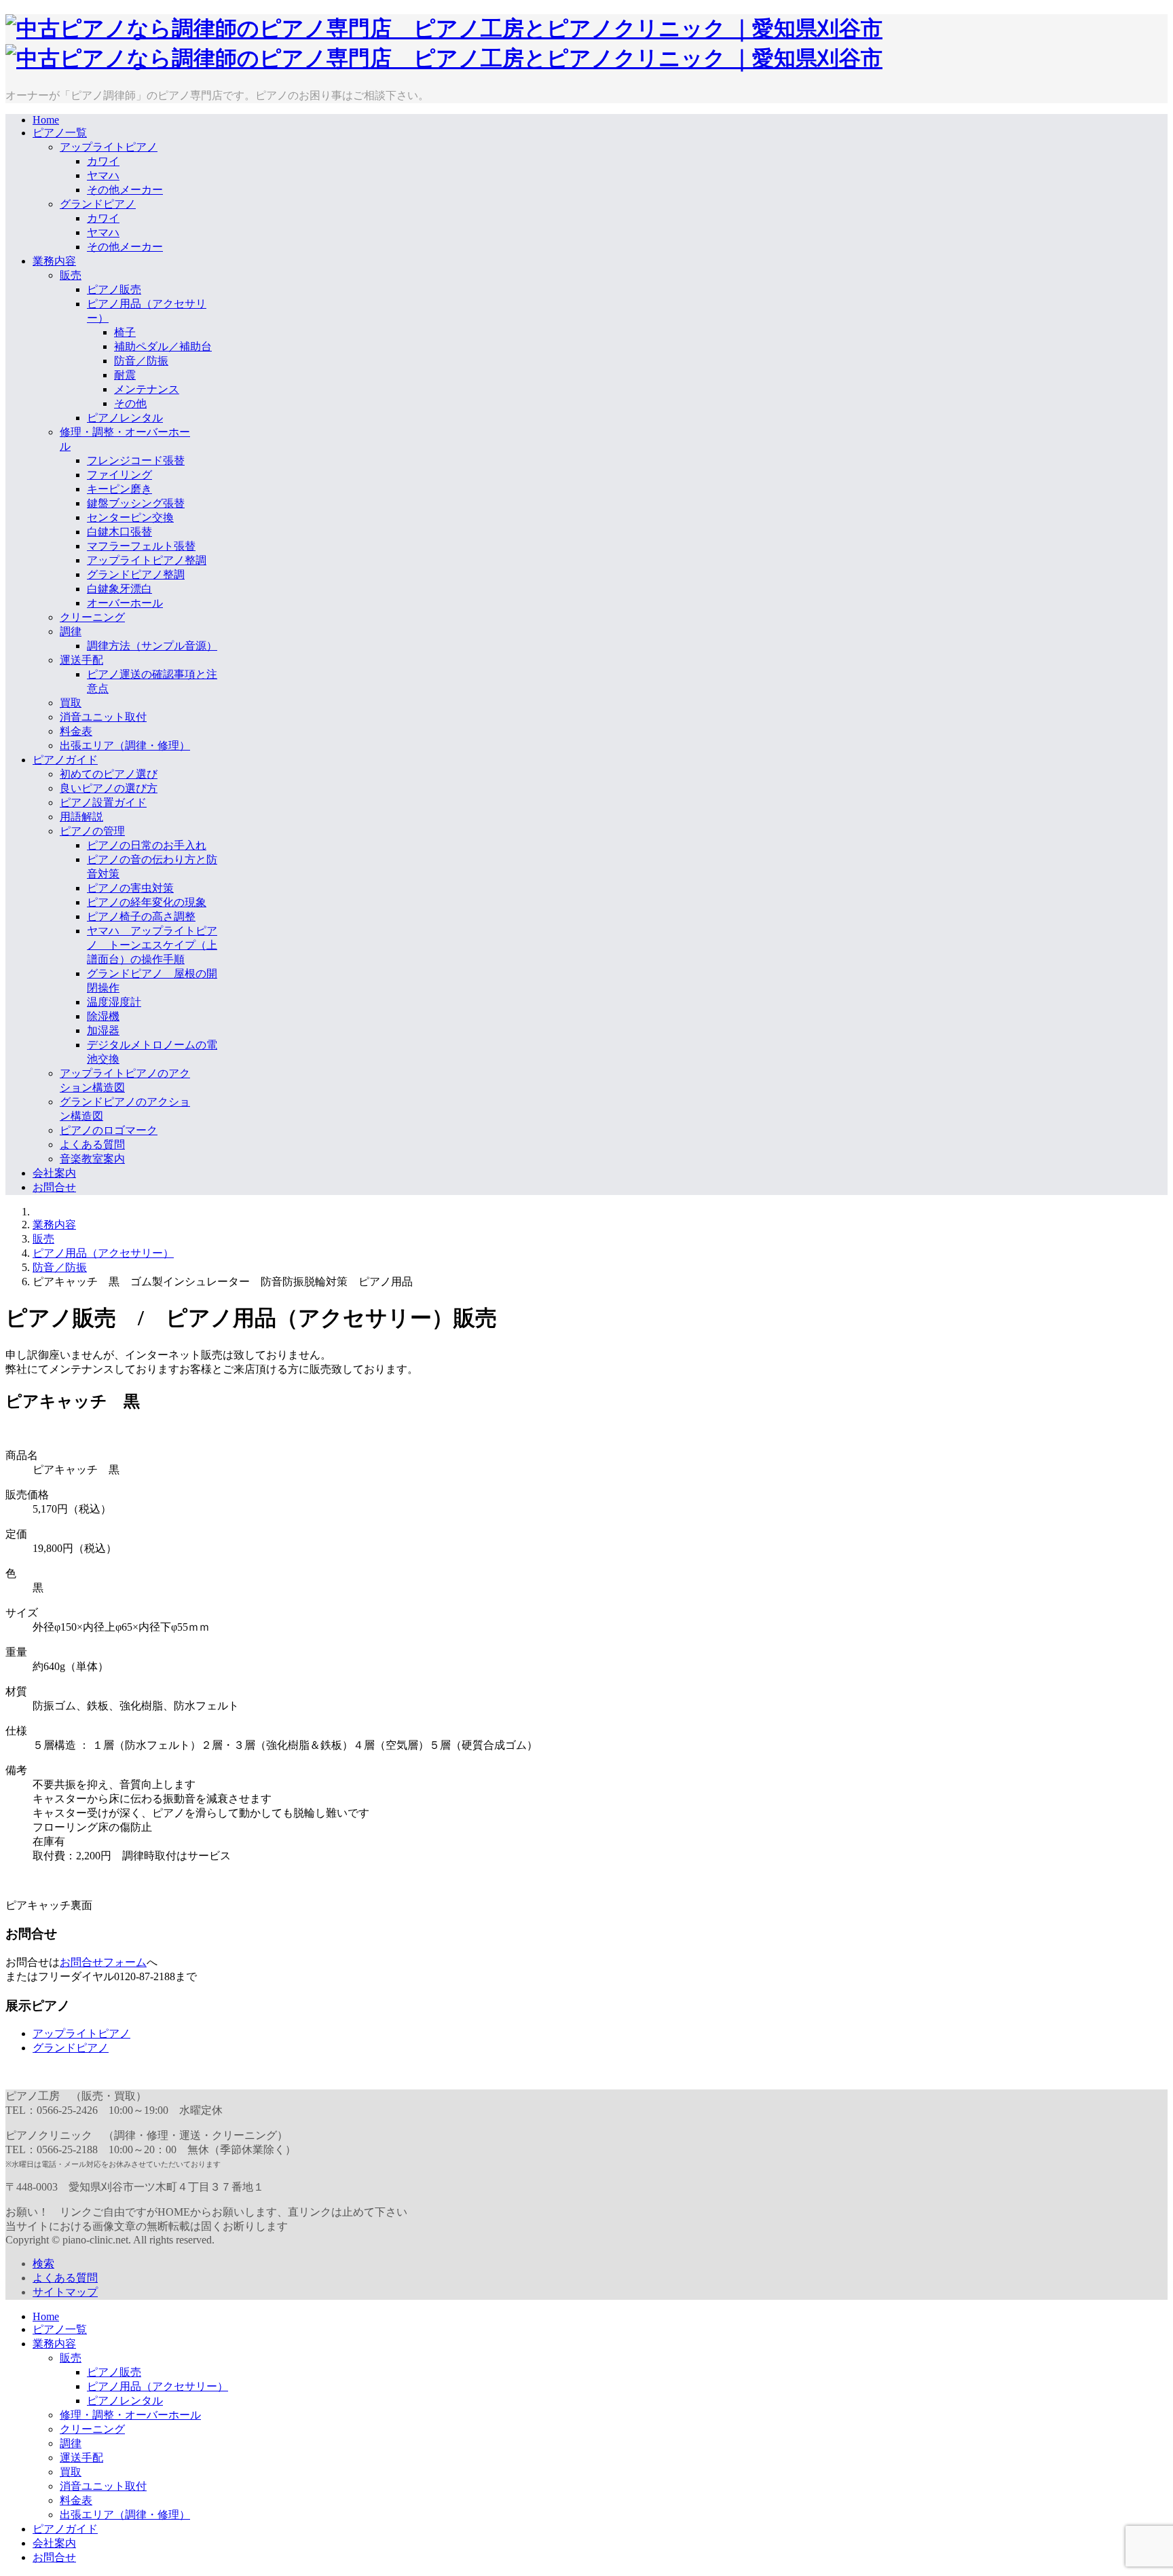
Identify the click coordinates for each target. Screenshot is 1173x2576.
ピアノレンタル (125, 418)
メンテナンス (147, 389)
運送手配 (81, 660)
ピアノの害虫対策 (130, 888)
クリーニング (92, 617)
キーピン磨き (119, 489)
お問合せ (54, 1187)
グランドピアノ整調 (136, 574)
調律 (71, 631)
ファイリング (119, 475)
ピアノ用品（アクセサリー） (103, 1253)
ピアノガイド (65, 760)
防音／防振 (141, 361)
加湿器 (103, 1030)
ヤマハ (103, 175)
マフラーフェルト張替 (141, 546)
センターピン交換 (130, 517)
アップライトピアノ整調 (147, 560)
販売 (71, 275)
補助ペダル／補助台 (163, 346)
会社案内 (54, 1173)
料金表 (76, 731)
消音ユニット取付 (103, 717)
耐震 (125, 375)
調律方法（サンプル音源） (152, 646)
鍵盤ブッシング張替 (136, 503)
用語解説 (81, 817)
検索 (43, 2264)
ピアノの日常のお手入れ (147, 845)
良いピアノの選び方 (109, 788)
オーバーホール (125, 603)
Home (46, 120)
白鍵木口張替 (119, 532)
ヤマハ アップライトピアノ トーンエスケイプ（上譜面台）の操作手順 (152, 945)
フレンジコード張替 (136, 460)
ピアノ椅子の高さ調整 (141, 916)
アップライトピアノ (109, 147)
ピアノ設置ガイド (103, 802)
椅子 (125, 332)
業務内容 (54, 261)
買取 (71, 703)
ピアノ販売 (114, 289)
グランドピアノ (98, 204)
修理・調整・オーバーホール (130, 2415)
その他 (130, 403)
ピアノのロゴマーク (109, 1130)
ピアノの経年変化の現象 (147, 902)
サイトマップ (65, 2292)
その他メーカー (125, 190)
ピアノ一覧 (60, 133)
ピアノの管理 (92, 831)
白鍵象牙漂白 (119, 589)
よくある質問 (92, 1144)
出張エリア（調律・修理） (125, 745)
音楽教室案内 (92, 1159)
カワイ (103, 161)
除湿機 (103, 1016)
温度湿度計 (114, 1002)
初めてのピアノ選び (109, 774)
